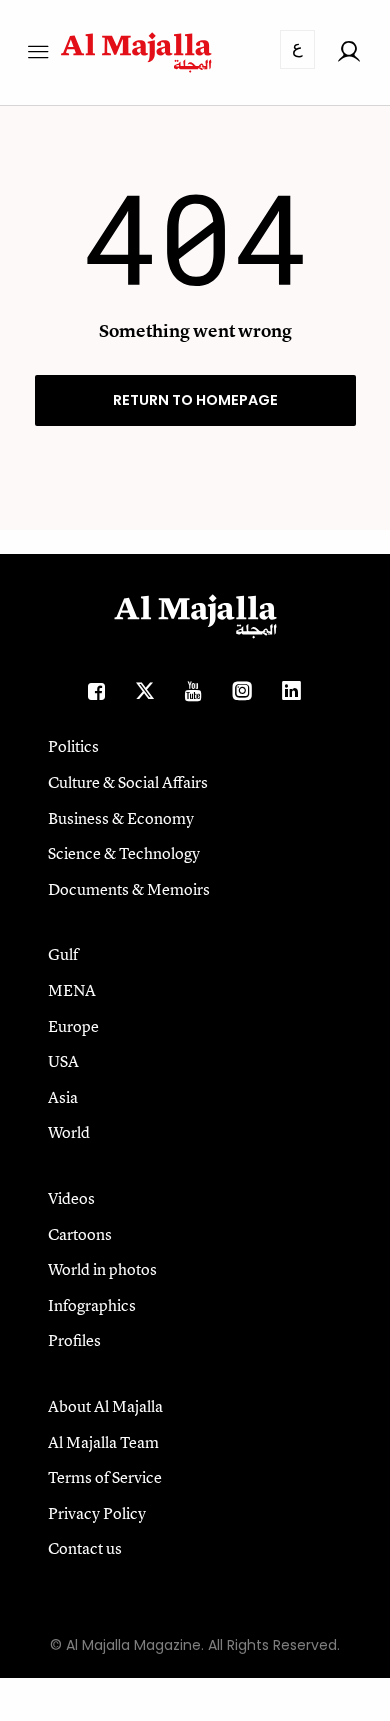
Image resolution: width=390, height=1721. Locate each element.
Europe (73, 1026)
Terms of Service (105, 1477)
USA (63, 1061)
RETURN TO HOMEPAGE (195, 400)
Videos (71, 1198)
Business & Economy (121, 818)
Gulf (63, 954)
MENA (72, 990)
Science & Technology (124, 853)
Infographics (92, 1305)
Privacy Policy (97, 1513)
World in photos (102, 1269)
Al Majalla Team (103, 1442)
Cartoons (80, 1234)
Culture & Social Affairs (128, 782)
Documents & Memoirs (129, 889)
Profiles (74, 1340)
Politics (73, 746)
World (69, 1132)
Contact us (85, 1548)
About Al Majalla (105, 1406)
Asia (63, 1097)
